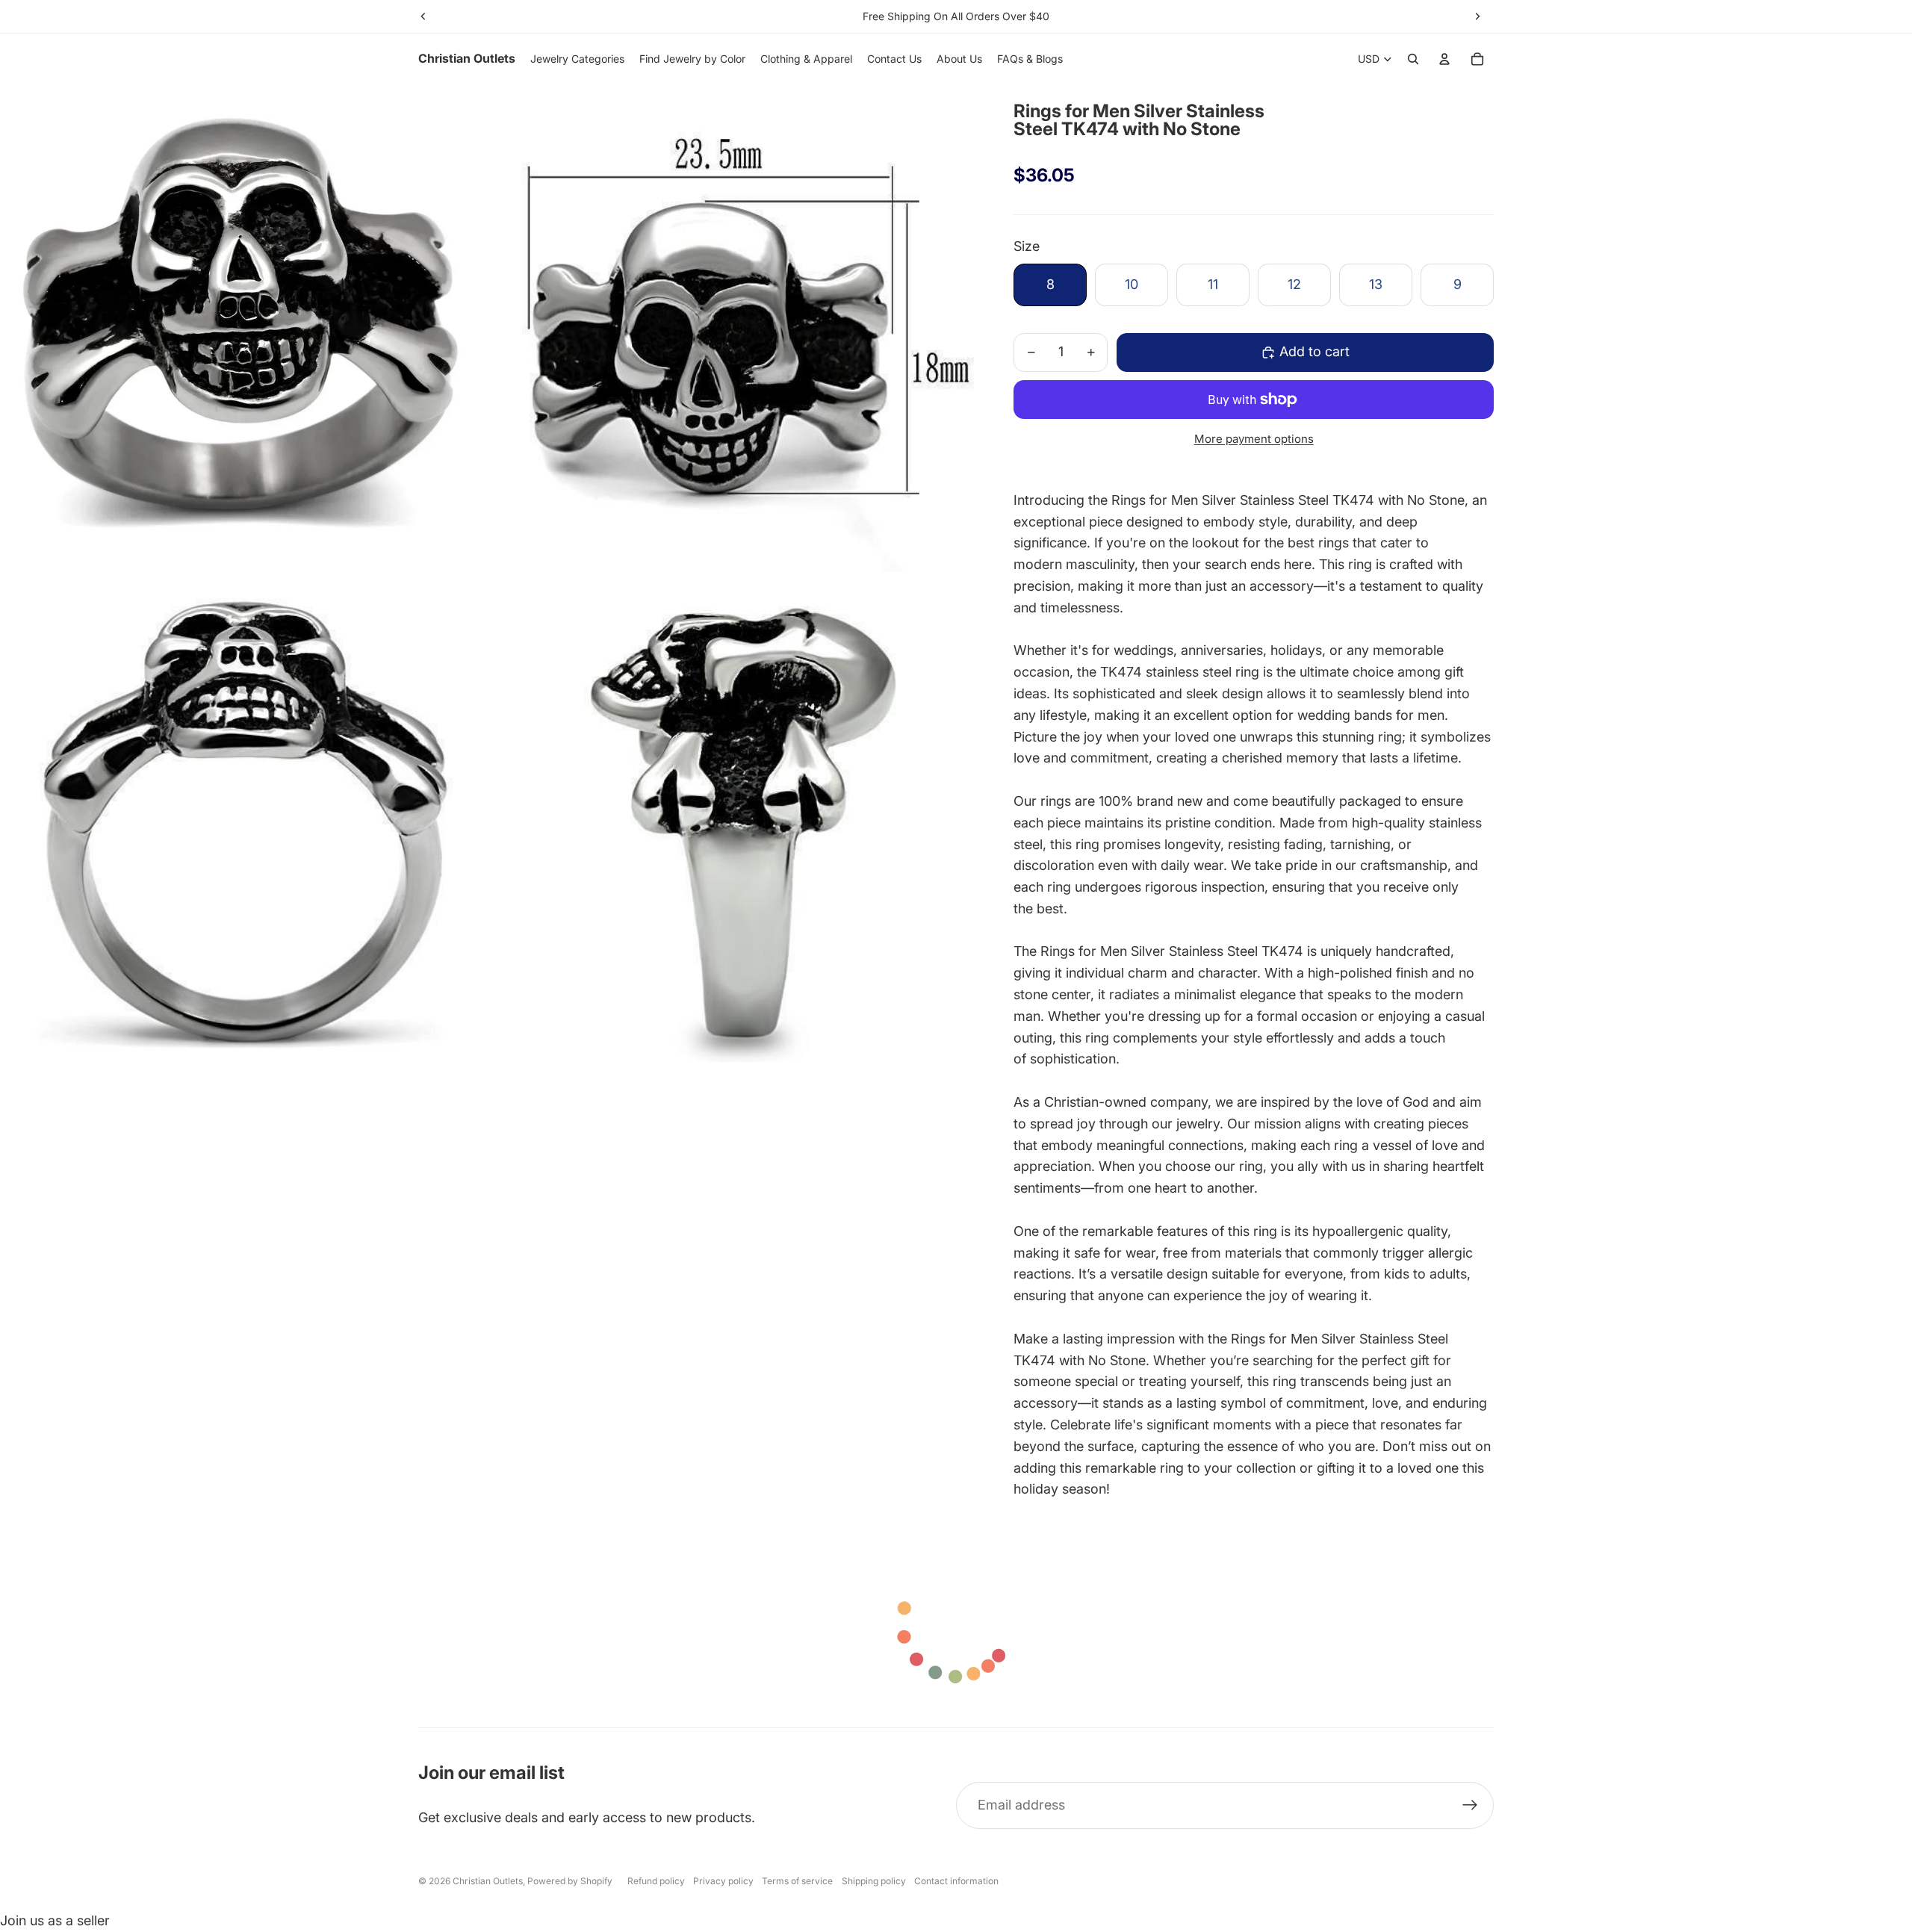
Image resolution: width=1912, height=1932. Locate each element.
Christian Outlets (488, 1881)
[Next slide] (1477, 16)
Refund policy (656, 1881)
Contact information (956, 1881)
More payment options (1254, 439)
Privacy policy (723, 1881)
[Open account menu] (1444, 59)
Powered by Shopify (570, 1881)
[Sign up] (1470, 1805)
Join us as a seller (55, 1920)
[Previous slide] (423, 16)
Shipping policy (874, 1881)
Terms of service (797, 1881)
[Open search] (1413, 59)
